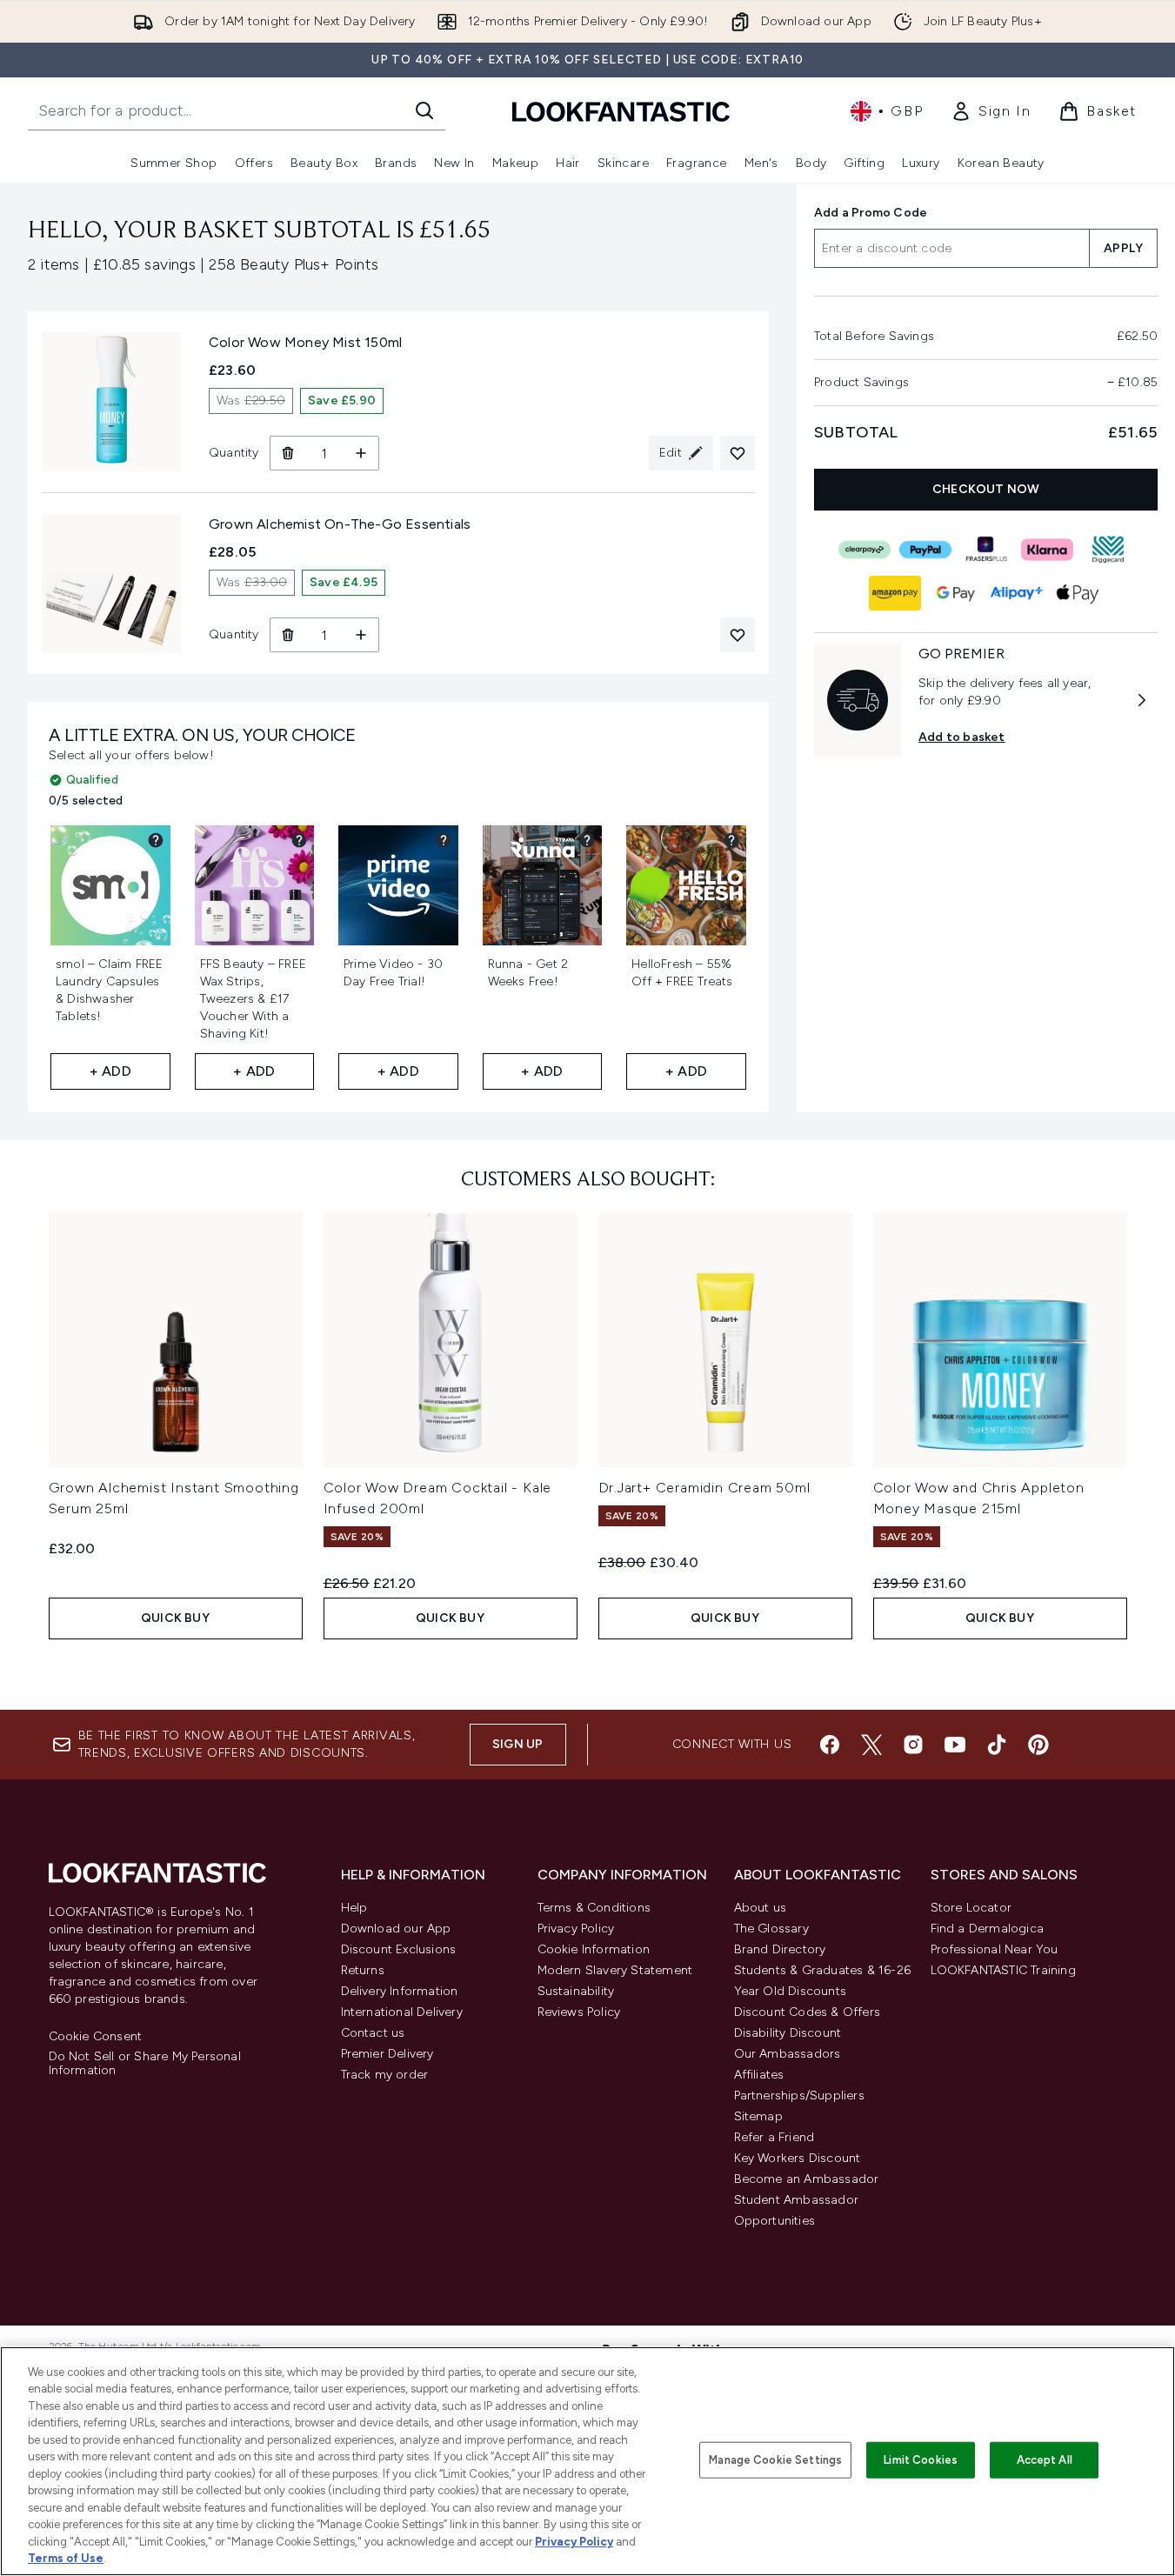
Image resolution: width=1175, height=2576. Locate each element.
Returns (363, 1970)
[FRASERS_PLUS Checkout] (985, 550)
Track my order (385, 2075)
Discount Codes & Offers (808, 2012)
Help (354, 1908)
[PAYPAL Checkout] (925, 550)
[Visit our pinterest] (1038, 1745)
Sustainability (576, 1991)
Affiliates (759, 2075)
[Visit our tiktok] (997, 1745)
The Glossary (771, 1929)
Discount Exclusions (399, 1949)
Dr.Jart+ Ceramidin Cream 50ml (704, 1488)
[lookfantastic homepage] (621, 111)
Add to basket (962, 737)
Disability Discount (788, 2033)
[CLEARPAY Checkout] (864, 550)
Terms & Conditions (594, 1908)
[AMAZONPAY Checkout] (894, 593)
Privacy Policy (576, 1929)
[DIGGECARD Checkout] (1107, 550)
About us (761, 1908)
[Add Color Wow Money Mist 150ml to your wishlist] (738, 453)
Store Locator (971, 1908)
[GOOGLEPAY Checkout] (955, 593)
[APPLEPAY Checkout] (1077, 593)
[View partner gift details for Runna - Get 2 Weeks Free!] (587, 840)
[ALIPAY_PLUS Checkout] (1016, 593)
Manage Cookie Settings (775, 2460)
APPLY (1123, 248)
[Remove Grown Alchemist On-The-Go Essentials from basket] (287, 635)
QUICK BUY (175, 1618)
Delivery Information (400, 1991)
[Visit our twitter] (871, 1745)
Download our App (396, 1929)
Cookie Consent (96, 2037)
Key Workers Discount (798, 2158)
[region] (587, 2461)
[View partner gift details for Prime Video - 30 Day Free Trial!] (444, 840)
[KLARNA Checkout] (1046, 550)
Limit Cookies (921, 2460)
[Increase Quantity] (361, 453)
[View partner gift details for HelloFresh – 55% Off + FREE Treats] (731, 840)
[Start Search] (424, 110)
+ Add (110, 1071)
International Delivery (402, 2012)
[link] (991, 111)
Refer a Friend (774, 2137)
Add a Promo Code (871, 213)
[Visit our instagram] (913, 1745)
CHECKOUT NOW (986, 489)
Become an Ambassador (807, 2179)
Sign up (517, 1744)
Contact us (373, 2033)
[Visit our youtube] (955, 1745)
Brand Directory (780, 1949)
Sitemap (758, 2116)
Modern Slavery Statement (615, 1970)
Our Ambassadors (788, 2054)
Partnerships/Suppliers (799, 2096)
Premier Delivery (387, 2054)
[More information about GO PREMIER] (1142, 700)
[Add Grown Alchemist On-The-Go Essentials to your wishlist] (738, 635)
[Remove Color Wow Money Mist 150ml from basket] (287, 453)
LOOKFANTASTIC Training (1003, 1970)
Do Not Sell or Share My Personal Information (145, 2064)
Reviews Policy (579, 2012)
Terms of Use (66, 2558)
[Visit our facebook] (830, 1745)
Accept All (1045, 2460)
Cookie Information (594, 1949)
